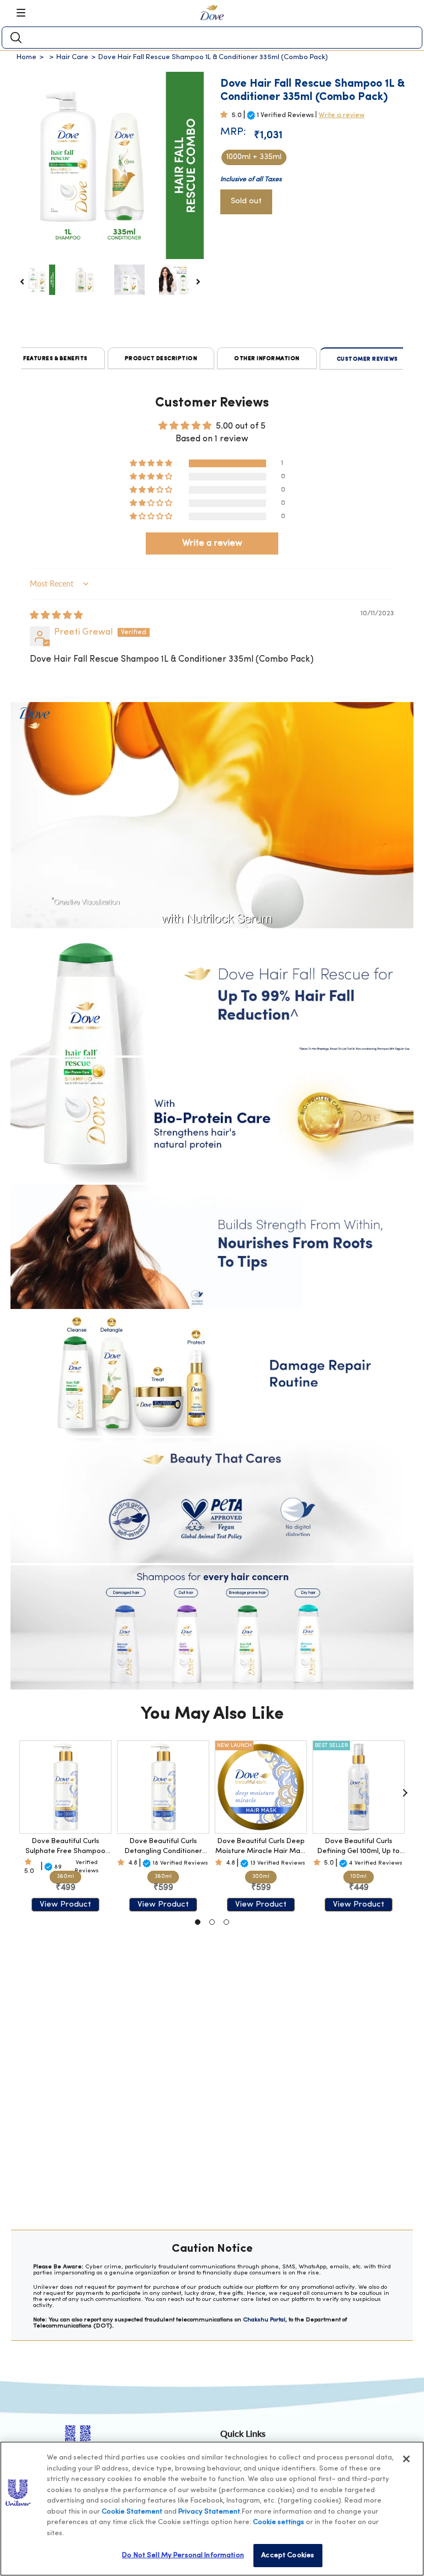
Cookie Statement (132, 2512)
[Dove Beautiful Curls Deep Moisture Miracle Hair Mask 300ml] (261, 1787)
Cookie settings (279, 2522)
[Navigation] (25, 13)
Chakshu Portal (264, 2320)
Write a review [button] (212, 543)
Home (26, 57)
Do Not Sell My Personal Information (183, 2555)
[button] (226, 115)
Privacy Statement (209, 2512)
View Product (65, 1905)
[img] (56, 616)
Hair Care (72, 57)
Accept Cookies (288, 2555)
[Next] (405, 1793)
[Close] (406, 2459)
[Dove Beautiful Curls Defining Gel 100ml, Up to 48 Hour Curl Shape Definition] (359, 1787)
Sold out (246, 201)
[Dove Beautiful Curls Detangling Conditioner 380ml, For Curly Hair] (163, 1787)
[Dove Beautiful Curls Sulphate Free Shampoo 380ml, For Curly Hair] (65, 1787)
